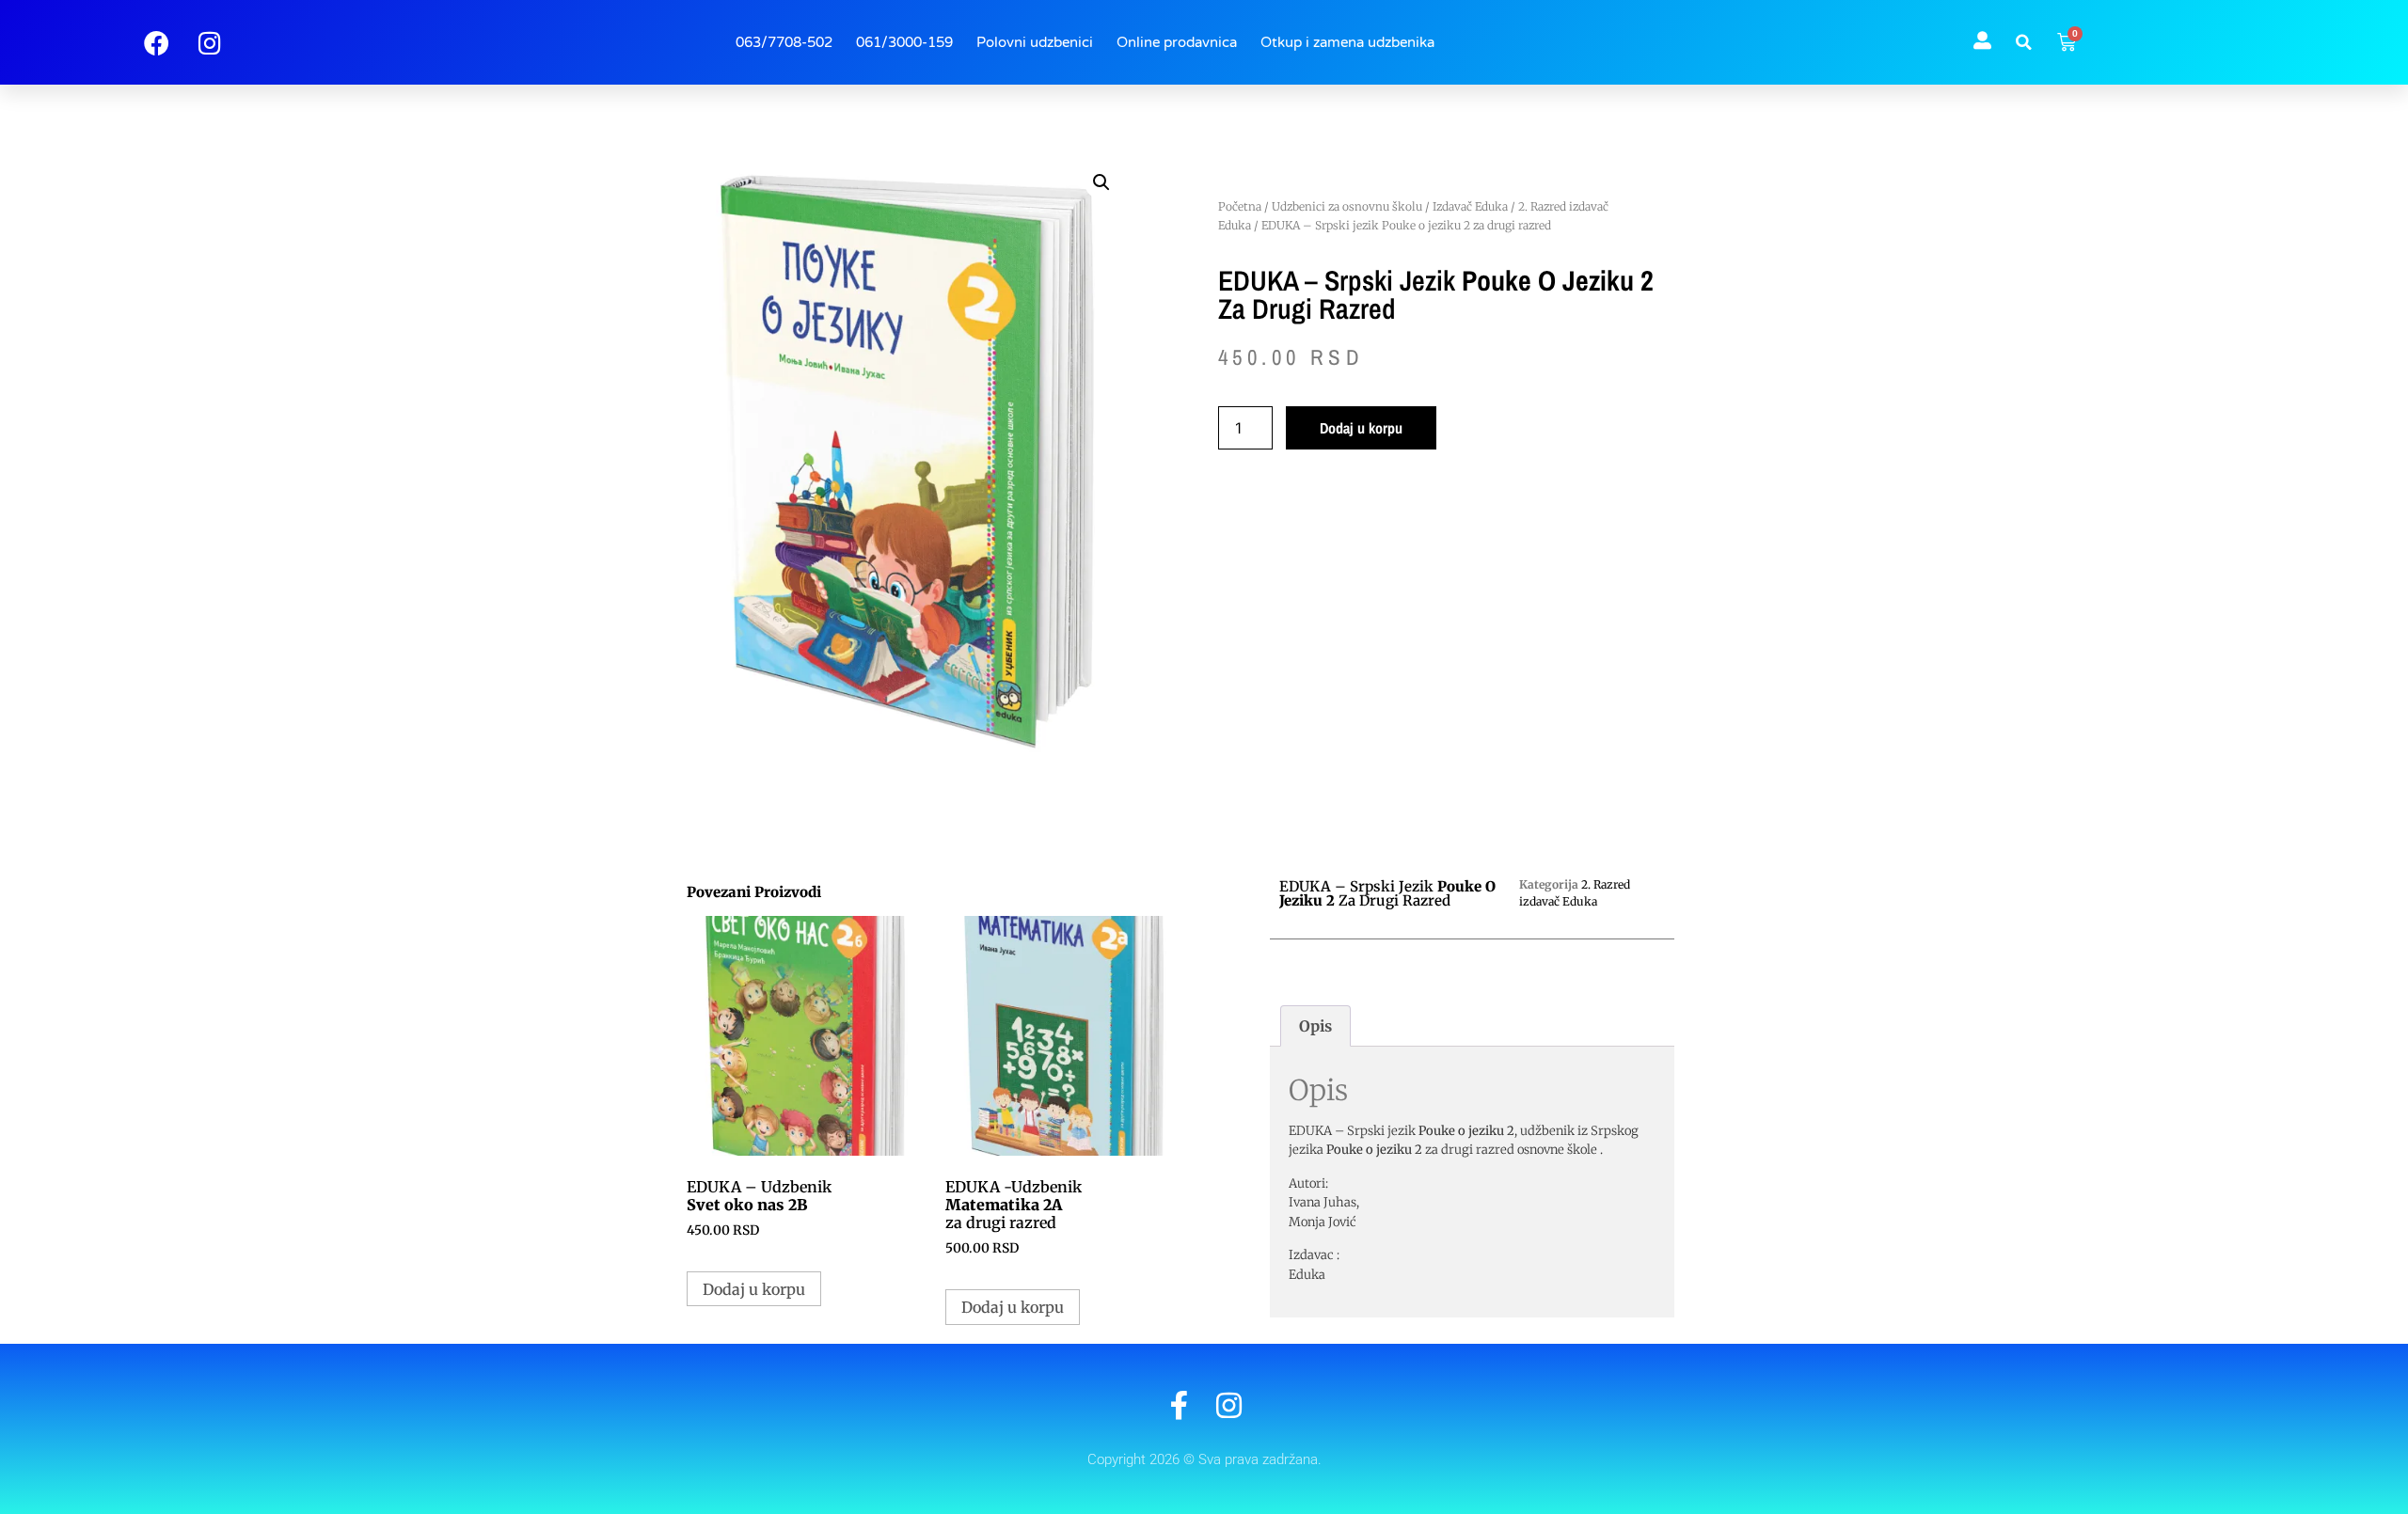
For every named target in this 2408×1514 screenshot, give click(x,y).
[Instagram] (1229, 1405)
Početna (1240, 206)
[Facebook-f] (1179, 1405)
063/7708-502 (784, 42)
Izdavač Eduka (1470, 206)
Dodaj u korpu (1361, 428)
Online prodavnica (1177, 42)
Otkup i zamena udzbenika (1347, 42)
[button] (2024, 42)
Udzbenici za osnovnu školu (1347, 206)
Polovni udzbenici (1035, 42)
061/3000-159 (904, 42)
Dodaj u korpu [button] (754, 1289)
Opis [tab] (1315, 1026)
